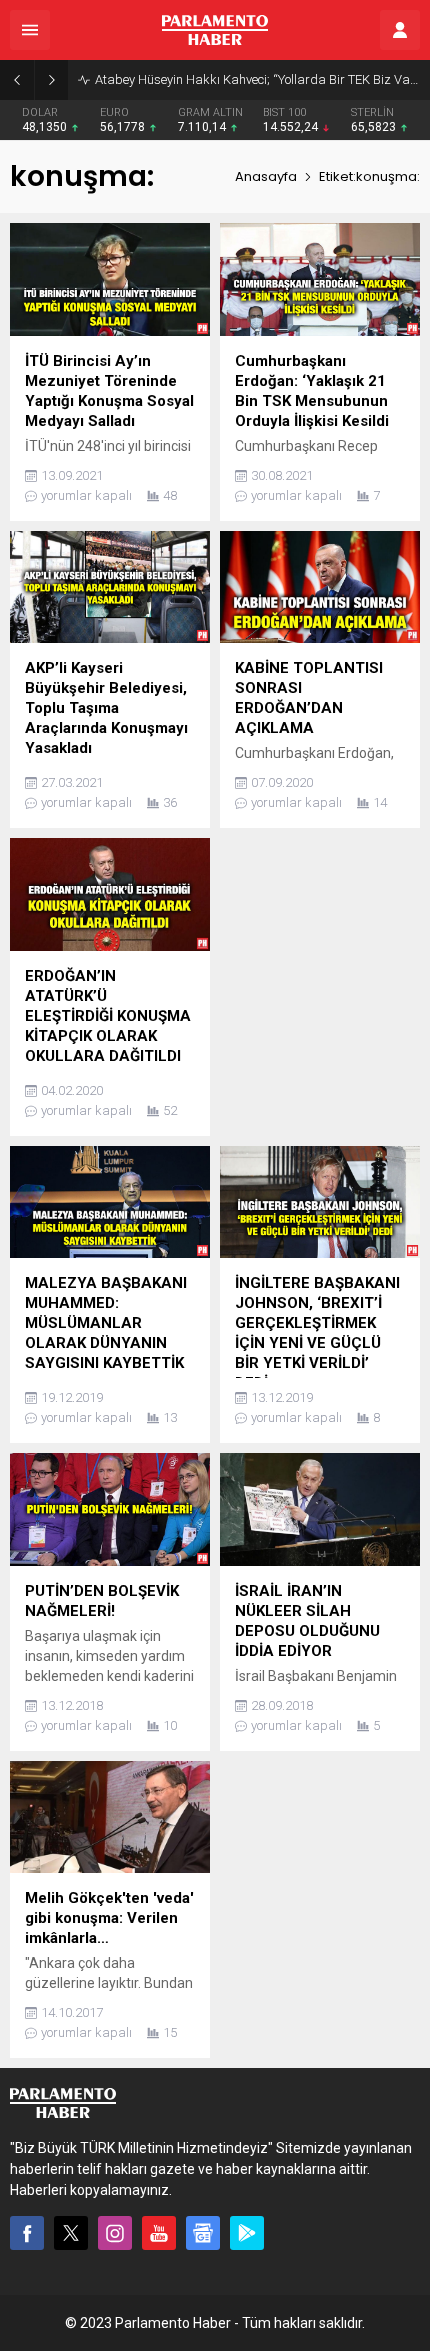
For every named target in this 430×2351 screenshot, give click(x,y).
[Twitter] (71, 2233)
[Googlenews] (203, 2233)
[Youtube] (159, 2233)
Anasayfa (266, 176)
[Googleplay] (247, 2233)
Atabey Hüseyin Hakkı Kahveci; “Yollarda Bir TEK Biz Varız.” (257, 79)
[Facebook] (27, 2233)
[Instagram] (115, 2233)
